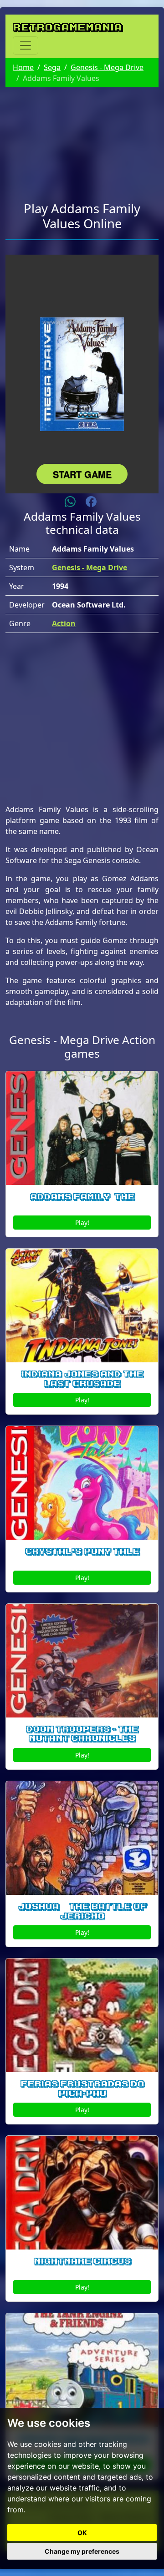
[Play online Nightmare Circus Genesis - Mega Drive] (82, 2193)
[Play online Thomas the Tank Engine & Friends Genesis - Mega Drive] (82, 2370)
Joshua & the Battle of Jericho (82, 1911)
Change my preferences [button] (82, 2551)
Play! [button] (82, 1223)
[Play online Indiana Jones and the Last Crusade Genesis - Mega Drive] (82, 1306)
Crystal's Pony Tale (82, 1552)
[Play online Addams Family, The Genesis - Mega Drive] (82, 1128)
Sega (52, 67)
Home (23, 67)
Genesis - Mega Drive (107, 67)
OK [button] (82, 2533)
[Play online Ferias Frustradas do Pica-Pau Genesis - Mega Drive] (82, 2015)
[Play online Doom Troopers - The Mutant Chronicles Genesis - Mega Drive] (82, 1661)
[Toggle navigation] (26, 45)
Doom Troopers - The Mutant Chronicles (82, 1734)
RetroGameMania (67, 27)
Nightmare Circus (82, 2261)
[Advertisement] (82, 139)
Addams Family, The (82, 1197)
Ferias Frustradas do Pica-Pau (82, 2089)
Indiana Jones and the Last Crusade (82, 1379)
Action (64, 623)
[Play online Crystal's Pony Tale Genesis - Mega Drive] (82, 1483)
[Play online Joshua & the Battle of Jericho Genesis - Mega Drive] (82, 1838)
